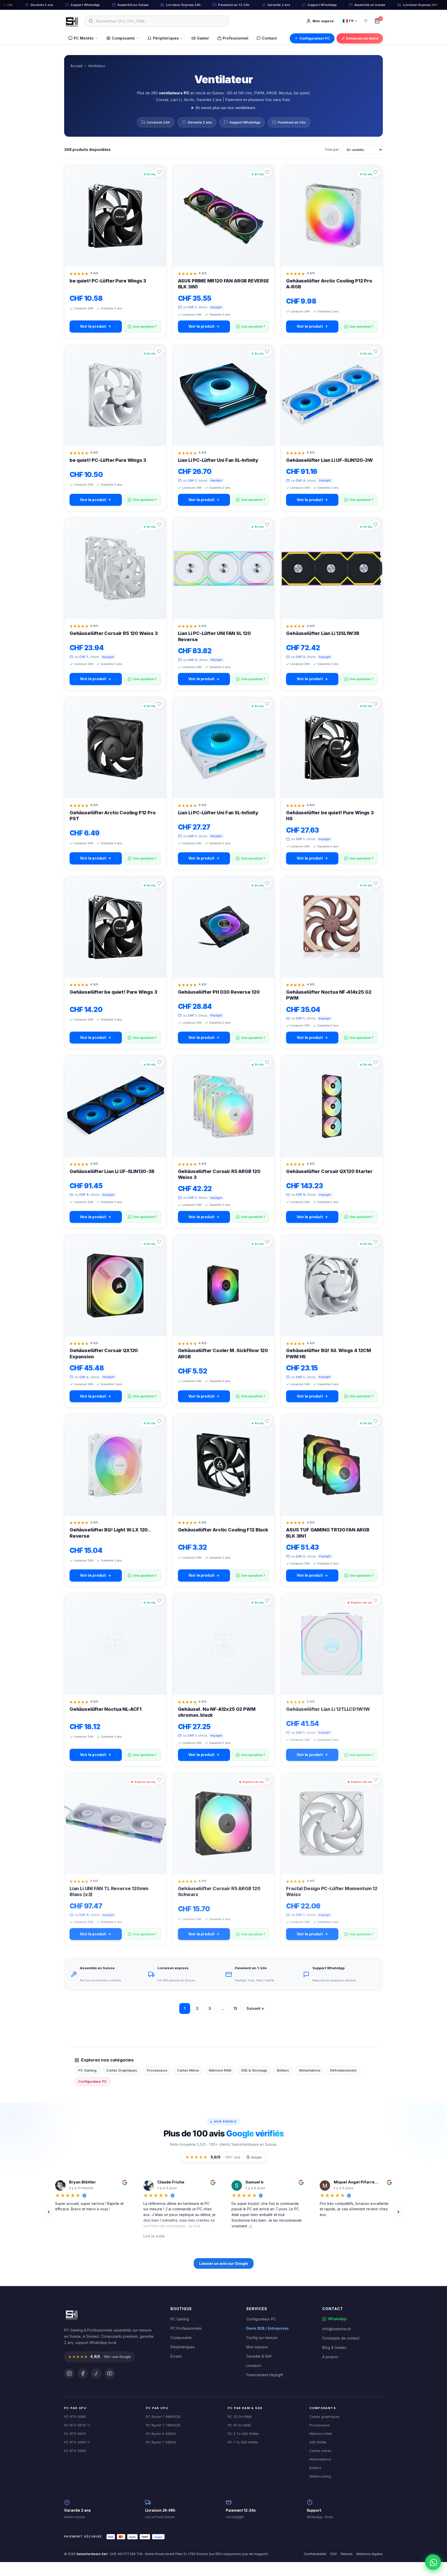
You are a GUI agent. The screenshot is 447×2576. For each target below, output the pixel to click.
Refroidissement (343, 2070)
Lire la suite (66, 2236)
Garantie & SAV (259, 2356)
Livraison (254, 2366)
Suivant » (255, 2008)
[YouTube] (110, 2373)
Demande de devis (362, 38)
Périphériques (166, 38)
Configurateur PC (315, 38)
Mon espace (257, 2347)
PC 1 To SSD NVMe (243, 2442)
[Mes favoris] (366, 21)
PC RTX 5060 (75, 2451)
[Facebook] (83, 2373)
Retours (347, 2554)
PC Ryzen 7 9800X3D (163, 2417)
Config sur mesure (262, 2338)
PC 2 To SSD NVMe (243, 2434)
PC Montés (84, 38)
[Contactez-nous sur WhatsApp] (434, 2563)
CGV (333, 2554)
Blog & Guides (334, 2347)
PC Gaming (87, 2070)
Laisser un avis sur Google (224, 2263)
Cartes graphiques (325, 2417)
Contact (269, 38)
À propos (330, 2357)
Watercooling (320, 2476)
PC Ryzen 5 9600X (161, 2434)
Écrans (176, 2356)
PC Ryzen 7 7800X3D (163, 2425)
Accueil (76, 66)
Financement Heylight (265, 2375)
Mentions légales (370, 2554)
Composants (123, 38)
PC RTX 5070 (75, 2434)
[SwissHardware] (71, 2314)
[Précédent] (49, 2212)
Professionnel (236, 38)
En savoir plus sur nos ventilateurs (225, 108)
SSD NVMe (318, 2442)
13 (235, 2008)
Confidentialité (315, 2554)
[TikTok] (96, 2373)
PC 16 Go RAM (239, 2425)
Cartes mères (320, 2451)
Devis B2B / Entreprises (267, 2328)
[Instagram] (69, 2373)
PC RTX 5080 (75, 2417)
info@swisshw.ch (337, 2329)
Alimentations (310, 2070)
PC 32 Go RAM (240, 2417)
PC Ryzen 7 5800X (161, 2442)
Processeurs (157, 2070)
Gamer (203, 38)
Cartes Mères (188, 2070)
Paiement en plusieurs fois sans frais (258, 100)
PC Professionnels (186, 2328)
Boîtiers (283, 2070)
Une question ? (145, 327)
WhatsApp (337, 2319)
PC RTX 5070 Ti (77, 2425)
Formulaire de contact (341, 2338)
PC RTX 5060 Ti (77, 2442)
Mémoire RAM (220, 2070)
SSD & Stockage (254, 2070)
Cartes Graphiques (122, 2070)
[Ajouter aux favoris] (159, 172)
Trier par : (332, 149)
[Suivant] (398, 2212)
